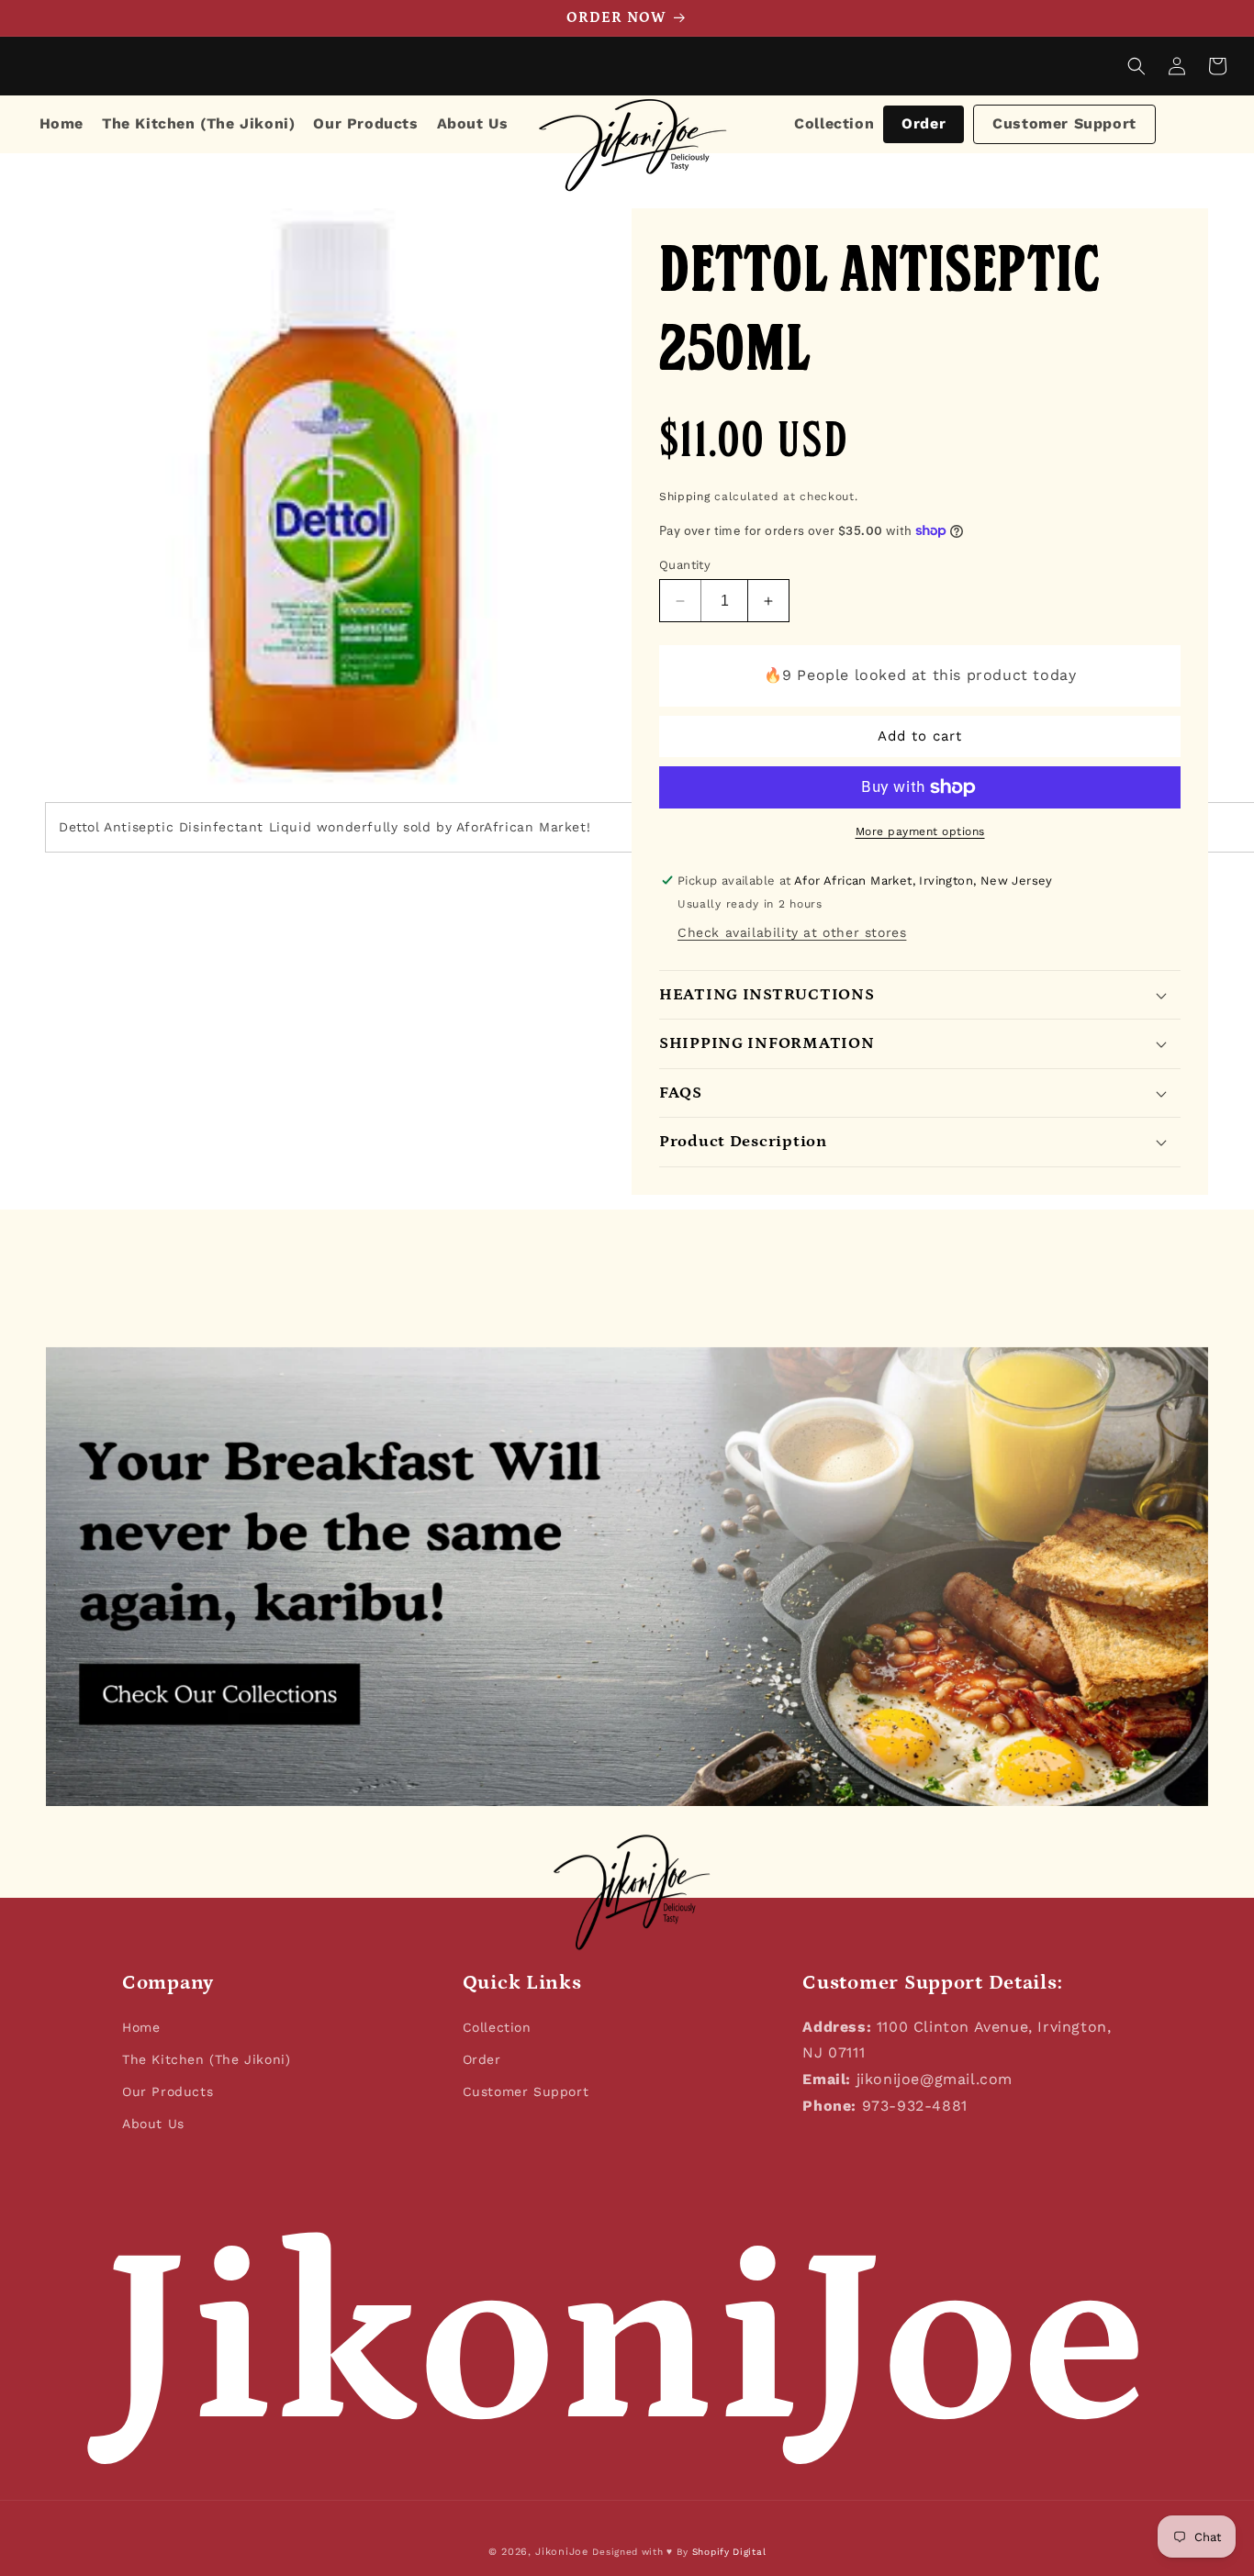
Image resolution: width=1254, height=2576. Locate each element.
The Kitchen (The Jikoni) (206, 2059)
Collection (834, 123)
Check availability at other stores (792, 932)
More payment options (920, 831)
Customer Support (1064, 123)
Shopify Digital (729, 2552)
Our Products (168, 2091)
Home (141, 2027)
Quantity (685, 565)
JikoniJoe (561, 2552)
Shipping (685, 496)
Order (924, 123)
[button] (1136, 66)
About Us (153, 2124)
